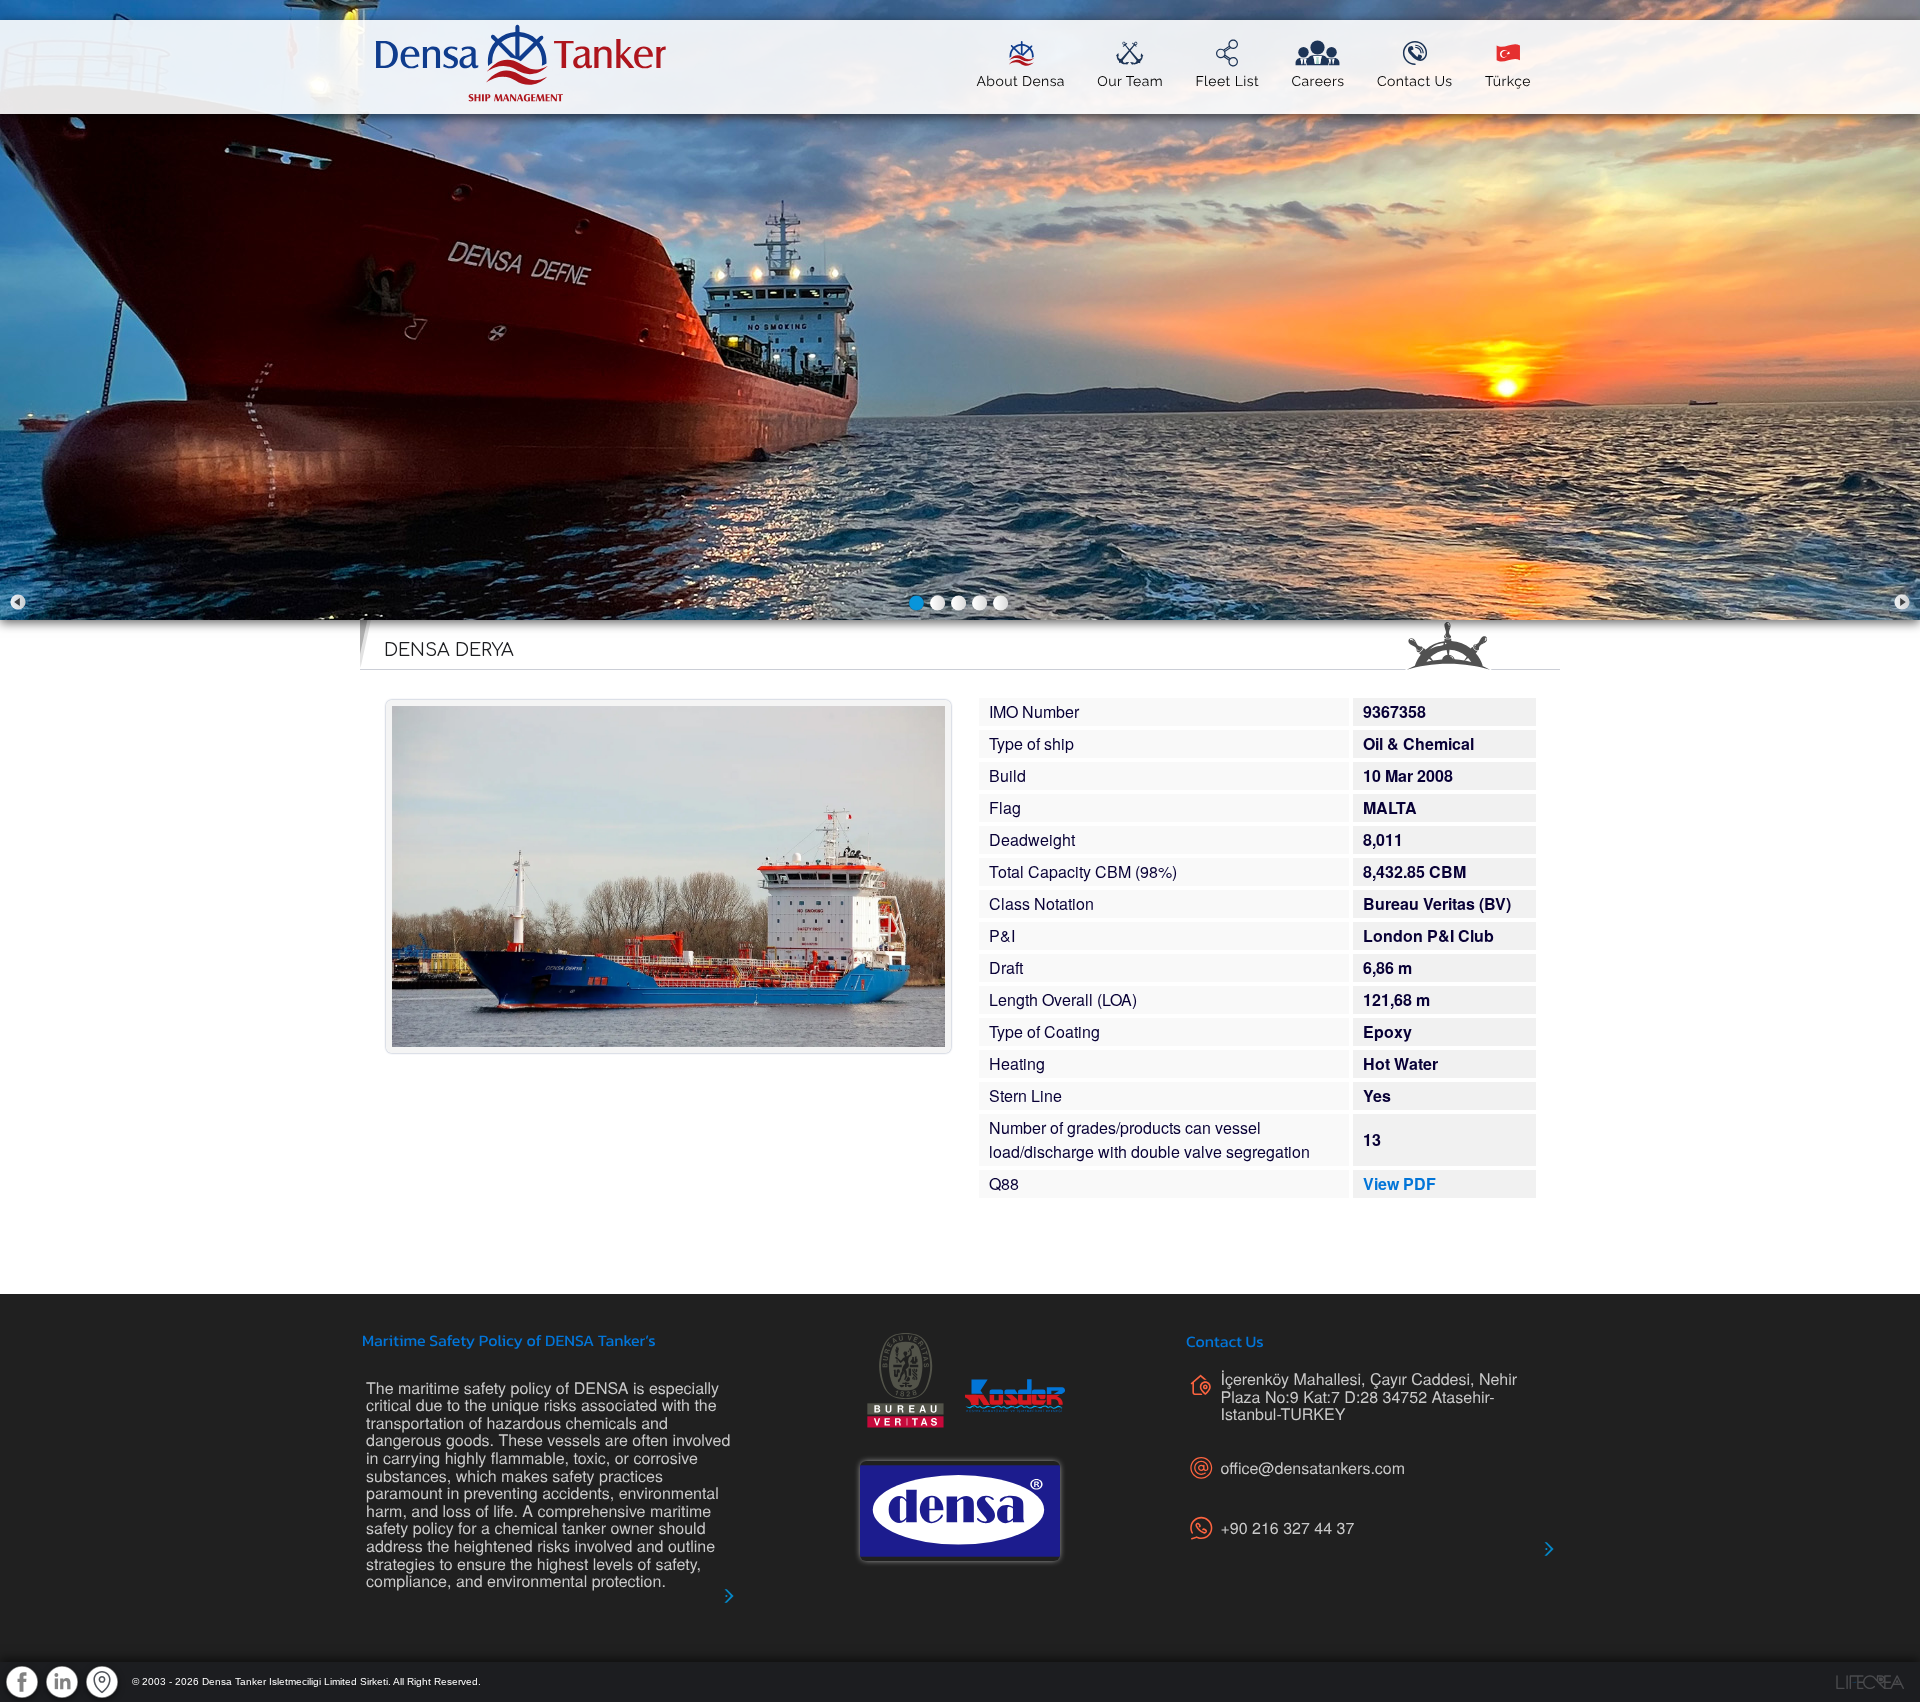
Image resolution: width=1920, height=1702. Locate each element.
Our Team (1130, 82)
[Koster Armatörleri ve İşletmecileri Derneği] (1015, 1396)
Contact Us (1415, 82)
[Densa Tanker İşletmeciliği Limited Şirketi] (960, 1511)
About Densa (1020, 82)
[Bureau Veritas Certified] (905, 1380)
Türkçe (1508, 82)
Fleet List (1227, 82)
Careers (1317, 82)
